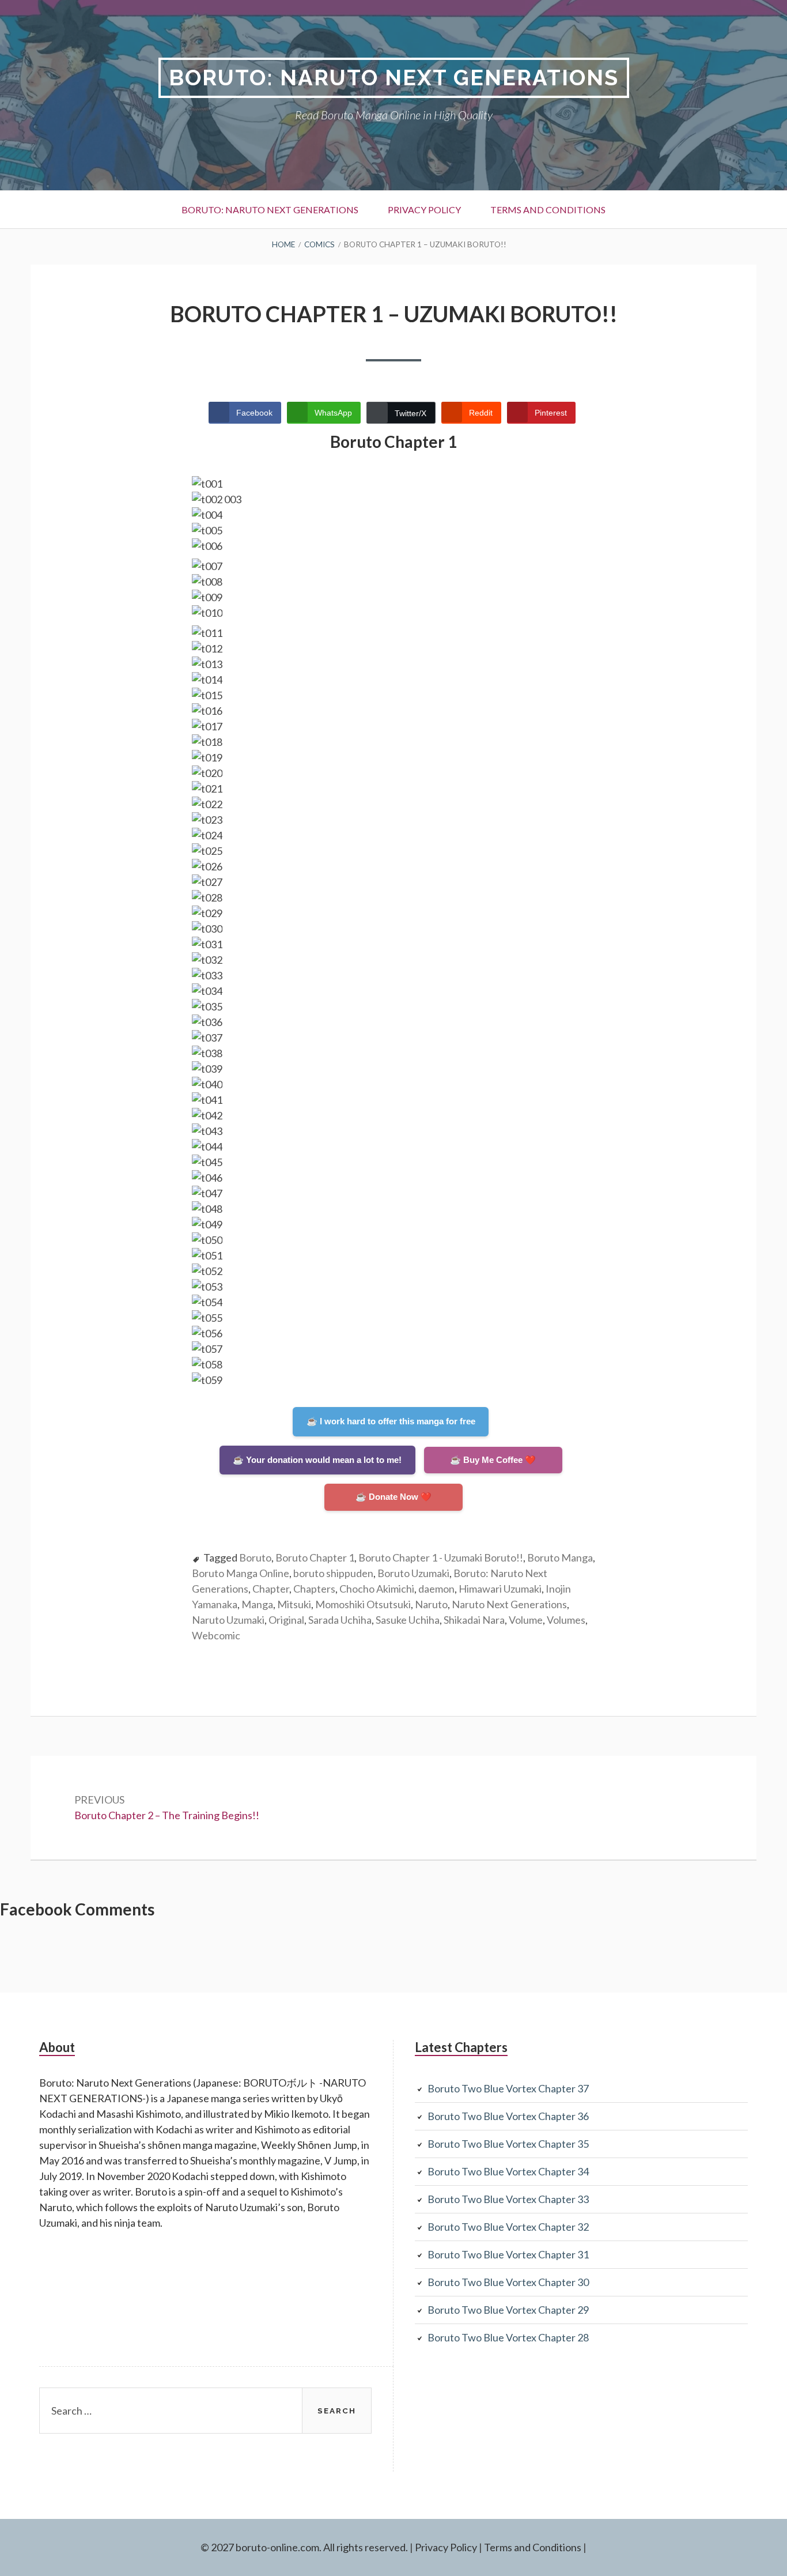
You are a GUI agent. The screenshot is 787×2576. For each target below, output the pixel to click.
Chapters (314, 1589)
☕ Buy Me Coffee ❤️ (493, 1460)
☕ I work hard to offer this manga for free (391, 1421)
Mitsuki (294, 1604)
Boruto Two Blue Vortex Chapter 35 (508, 2144)
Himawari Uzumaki (500, 1589)
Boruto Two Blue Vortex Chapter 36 (508, 2116)
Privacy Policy (424, 210)
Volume (526, 1620)
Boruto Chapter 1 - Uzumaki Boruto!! (441, 1557)
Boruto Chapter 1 (315, 1557)
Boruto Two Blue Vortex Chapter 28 (508, 2337)
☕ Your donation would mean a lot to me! (317, 1460)
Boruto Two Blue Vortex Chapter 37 (508, 2088)
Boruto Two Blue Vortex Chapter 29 (508, 2310)
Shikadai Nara (474, 1620)
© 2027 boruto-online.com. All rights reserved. (304, 2547)
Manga (257, 1604)
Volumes (566, 1620)
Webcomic (216, 1635)
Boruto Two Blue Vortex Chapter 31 (508, 2254)
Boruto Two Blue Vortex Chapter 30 (508, 2282)
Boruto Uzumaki (413, 1573)
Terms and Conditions (548, 210)
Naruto (431, 1604)
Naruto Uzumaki (228, 1620)
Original (286, 1620)
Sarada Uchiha (340, 1620)
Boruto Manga (560, 1557)
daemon (436, 1589)
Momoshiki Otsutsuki (363, 1604)
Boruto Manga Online (241, 1573)
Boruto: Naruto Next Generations (394, 78)
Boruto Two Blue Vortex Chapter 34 (508, 2171)
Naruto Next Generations (509, 1604)
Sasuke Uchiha (408, 1620)
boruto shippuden (333, 1573)
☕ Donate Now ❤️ (393, 1497)
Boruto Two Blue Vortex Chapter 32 (508, 2227)
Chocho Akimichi (377, 1589)
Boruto (255, 1557)
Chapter (271, 1589)
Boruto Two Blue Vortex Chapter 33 (508, 2199)
